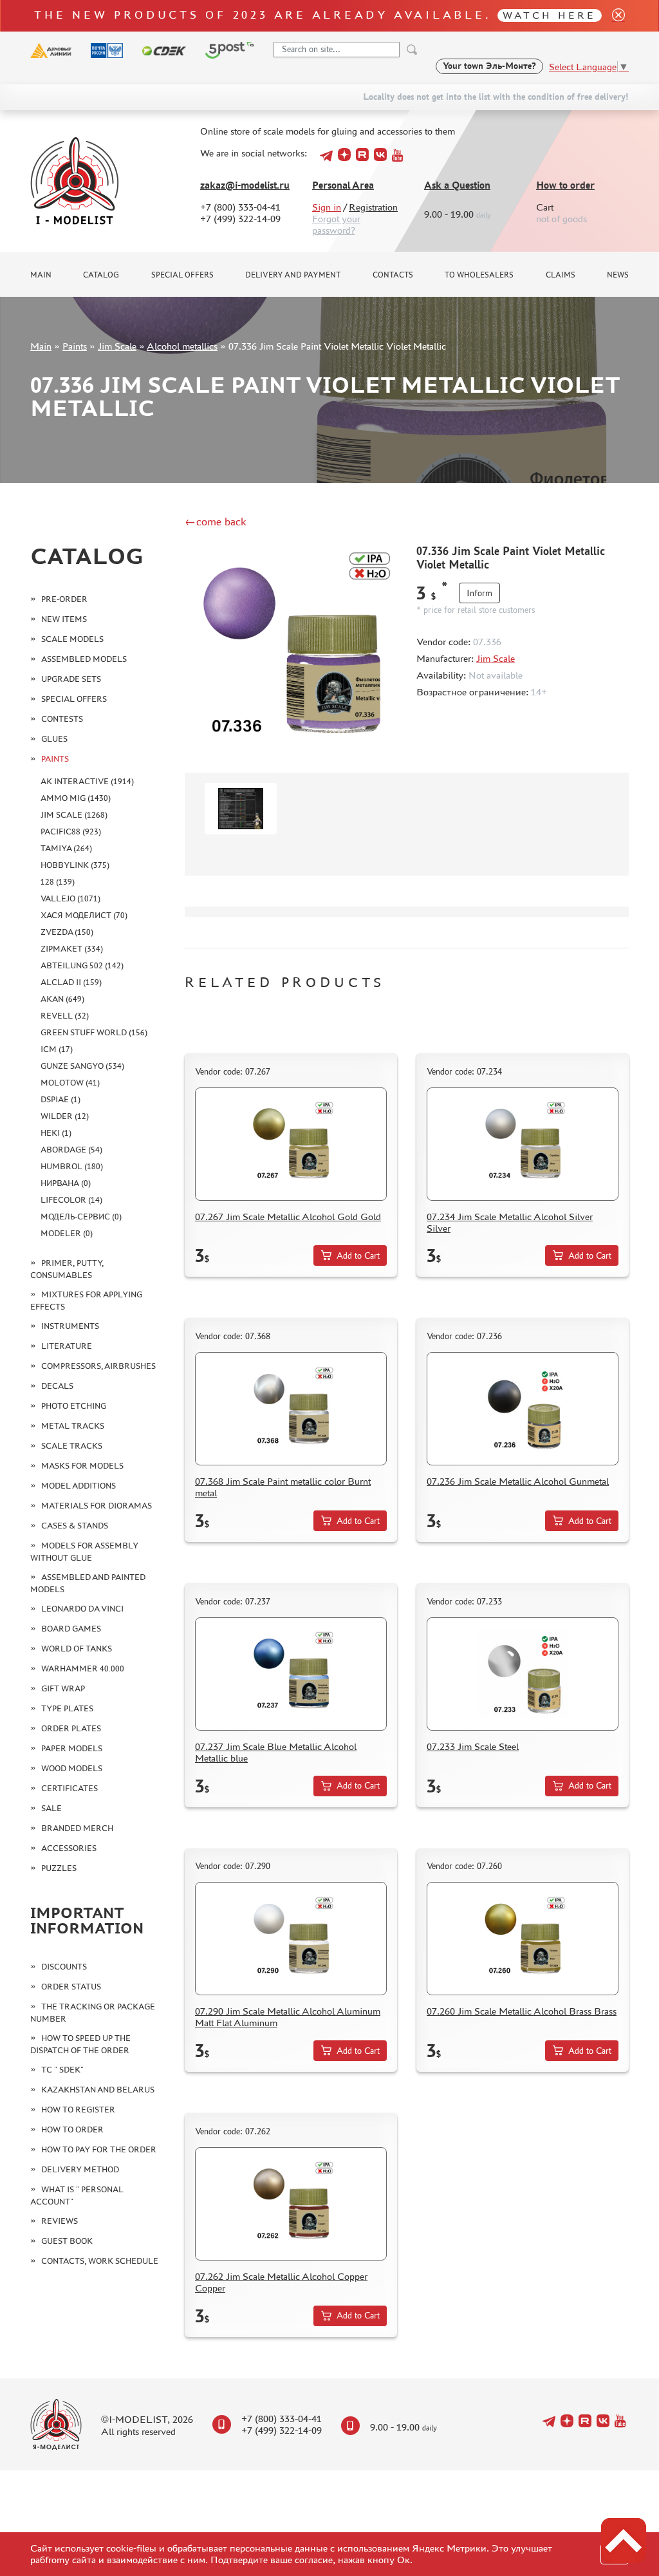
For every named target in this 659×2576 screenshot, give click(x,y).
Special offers (182, 275)
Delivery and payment (293, 275)
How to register (78, 2110)
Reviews (60, 2221)
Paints (75, 346)
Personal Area (343, 185)
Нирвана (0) (66, 1183)
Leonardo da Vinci (82, 1609)
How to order (565, 185)
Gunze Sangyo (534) (82, 1066)
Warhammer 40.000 (83, 1669)
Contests (62, 719)
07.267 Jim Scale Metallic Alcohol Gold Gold (288, 1217)
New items (64, 619)
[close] (613, 16)
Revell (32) (65, 1016)
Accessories (69, 1848)
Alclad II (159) (71, 982)
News (618, 275)
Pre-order (64, 599)
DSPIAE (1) (60, 1099)
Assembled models (84, 659)
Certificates (70, 1788)
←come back (216, 522)
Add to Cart (358, 1256)
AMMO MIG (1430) (76, 798)
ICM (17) (57, 1049)
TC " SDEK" (62, 2070)
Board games (71, 1629)
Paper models (72, 1748)
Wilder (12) (65, 1116)
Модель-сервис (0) (81, 1217)
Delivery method (80, 2169)
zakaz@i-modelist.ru (245, 185)
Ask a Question (457, 185)
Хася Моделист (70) (84, 915)
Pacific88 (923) (71, 832)
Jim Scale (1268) (74, 815)
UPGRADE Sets (71, 679)
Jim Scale (117, 346)
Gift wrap (63, 1688)
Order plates (71, 1728)
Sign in (327, 207)
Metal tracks (73, 1426)
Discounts (64, 1967)
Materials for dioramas (97, 1506)
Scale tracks (72, 1446)
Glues (54, 739)
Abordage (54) (71, 1150)
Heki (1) (56, 1133)
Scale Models (72, 639)
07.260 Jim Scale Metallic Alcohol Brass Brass (522, 2011)
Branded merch (77, 1828)
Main (41, 275)
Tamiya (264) (66, 848)
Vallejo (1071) (70, 898)
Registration (373, 207)
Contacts (393, 275)
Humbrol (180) (72, 1166)
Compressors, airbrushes (98, 1366)
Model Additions (79, 1486)
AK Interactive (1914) (87, 781)
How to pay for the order (99, 2149)
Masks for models (82, 1466)
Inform (479, 593)
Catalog (101, 275)
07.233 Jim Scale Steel (473, 1746)
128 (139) (58, 882)
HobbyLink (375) (75, 865)
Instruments (70, 1326)
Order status (71, 1987)
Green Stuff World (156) (94, 1032)
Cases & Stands (75, 1526)
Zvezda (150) (67, 932)
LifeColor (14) (71, 1200)
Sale (51, 1808)
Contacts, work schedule (100, 2261)
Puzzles (59, 1868)
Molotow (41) (70, 1083)
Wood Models (72, 1768)
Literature (67, 1346)
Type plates (67, 1708)
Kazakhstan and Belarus (98, 2090)
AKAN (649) (62, 999)
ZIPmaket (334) (72, 949)
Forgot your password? (336, 224)
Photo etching (74, 1406)
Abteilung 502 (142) (82, 965)
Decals (57, 1386)
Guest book (67, 2241)
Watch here (549, 15)
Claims (561, 275)
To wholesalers (479, 275)
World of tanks (77, 1649)
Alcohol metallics (182, 346)
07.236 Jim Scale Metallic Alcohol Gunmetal (518, 1481)
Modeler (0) (67, 1233)
